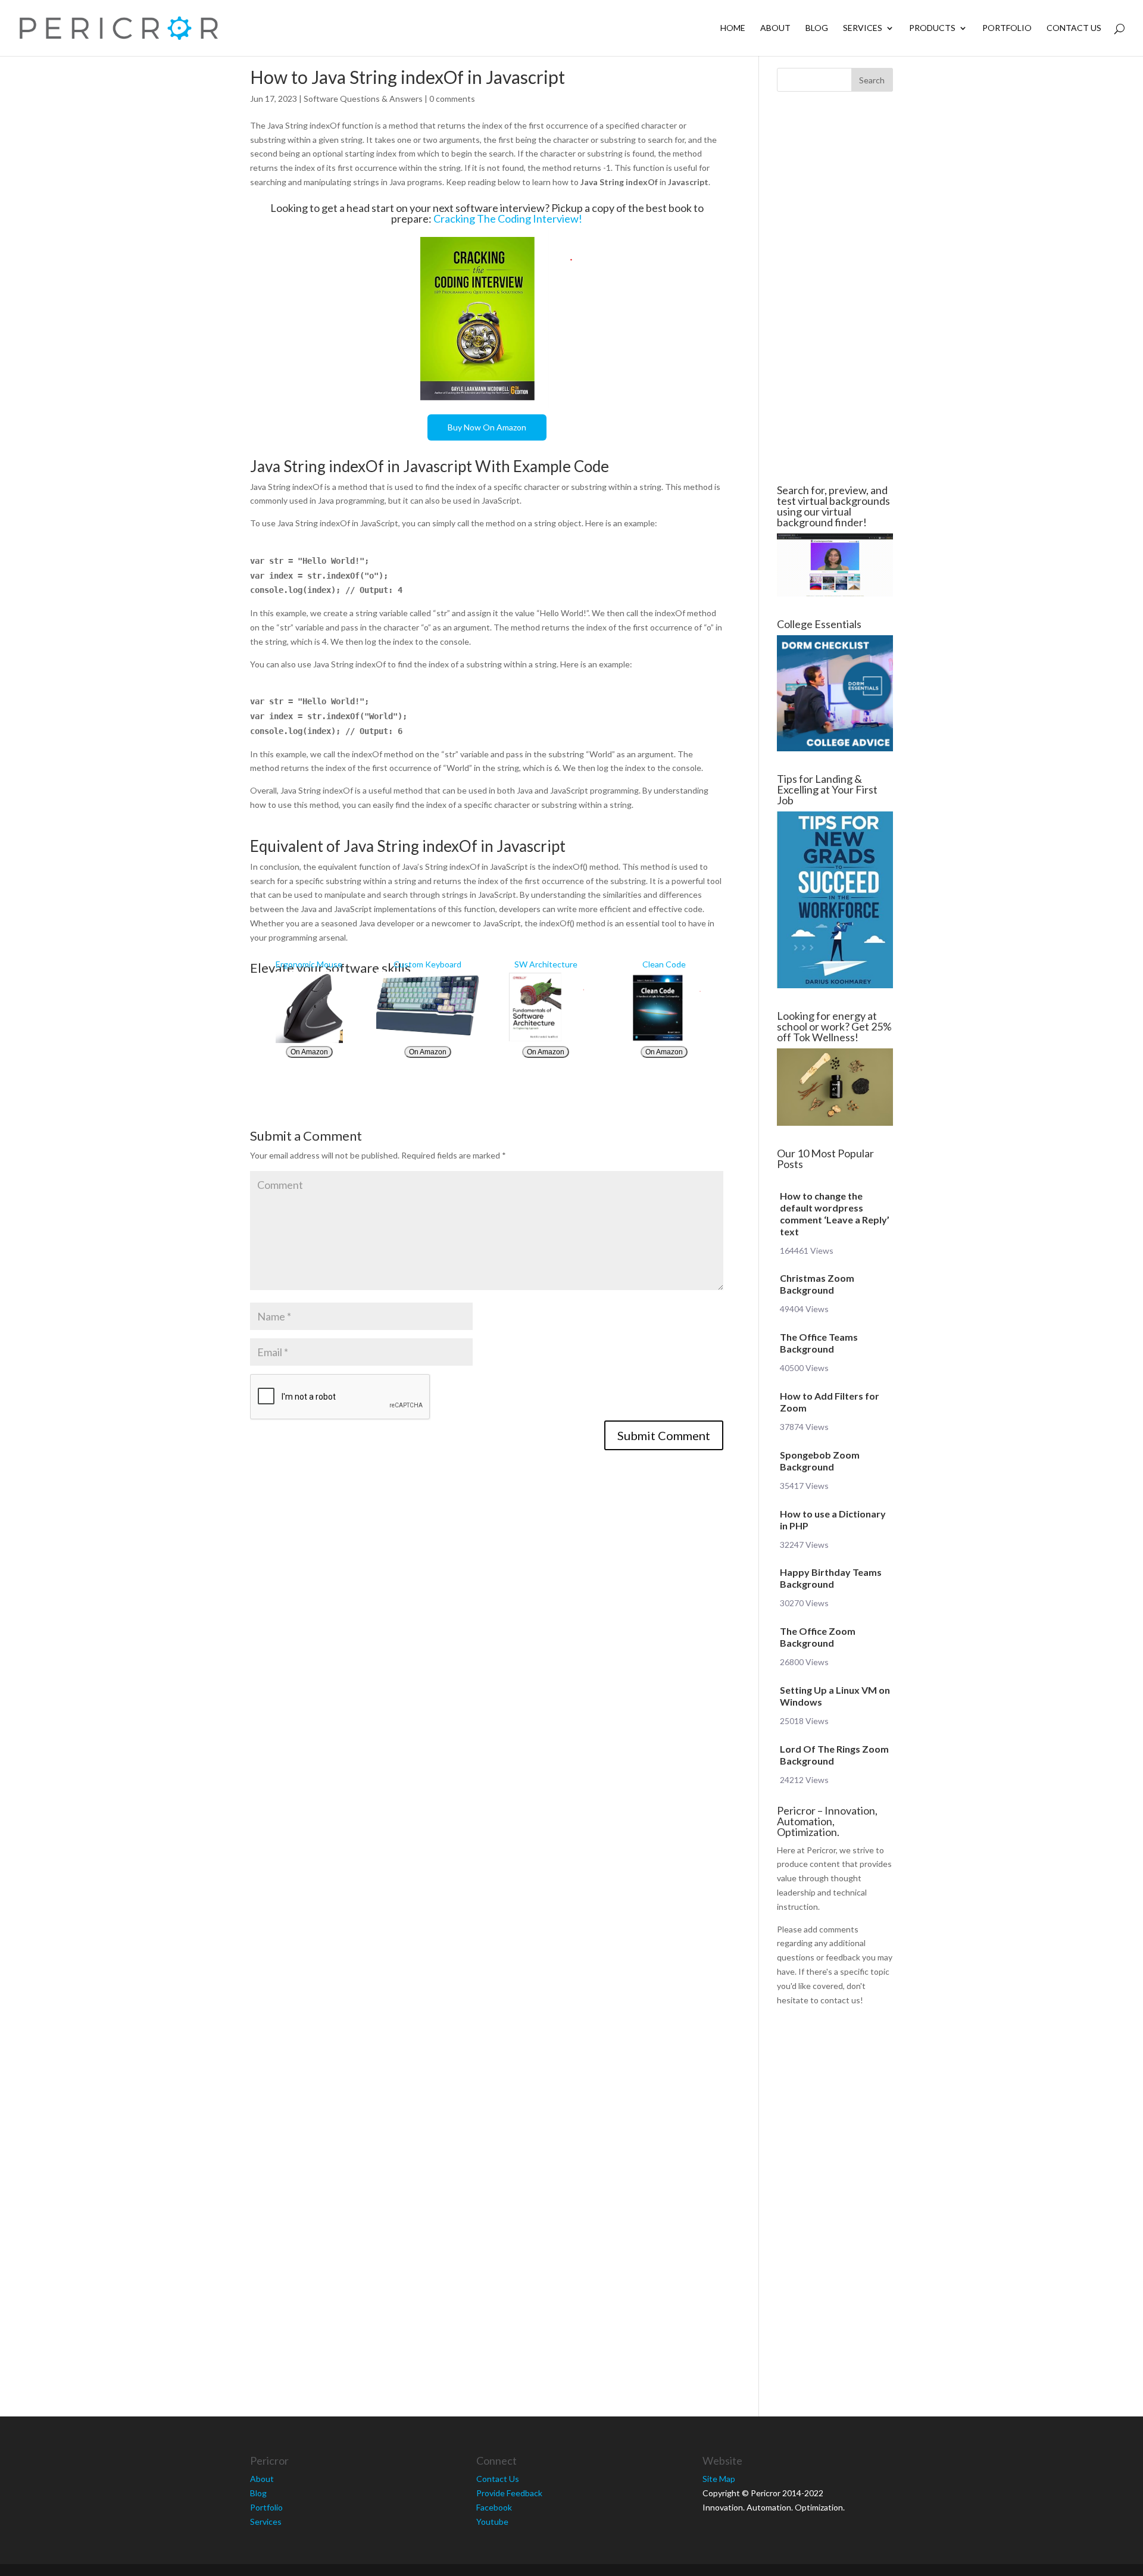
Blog (817, 28)
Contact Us (1074, 28)
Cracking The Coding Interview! (508, 218)
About (775, 28)
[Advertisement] (179, 288)
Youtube (492, 2522)
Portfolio (1007, 28)
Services (863, 28)
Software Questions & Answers (363, 99)
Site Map (719, 2479)
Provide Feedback (509, 2493)
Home (733, 28)
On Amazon (309, 1052)
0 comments (452, 99)
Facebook (494, 2507)
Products (932, 28)
